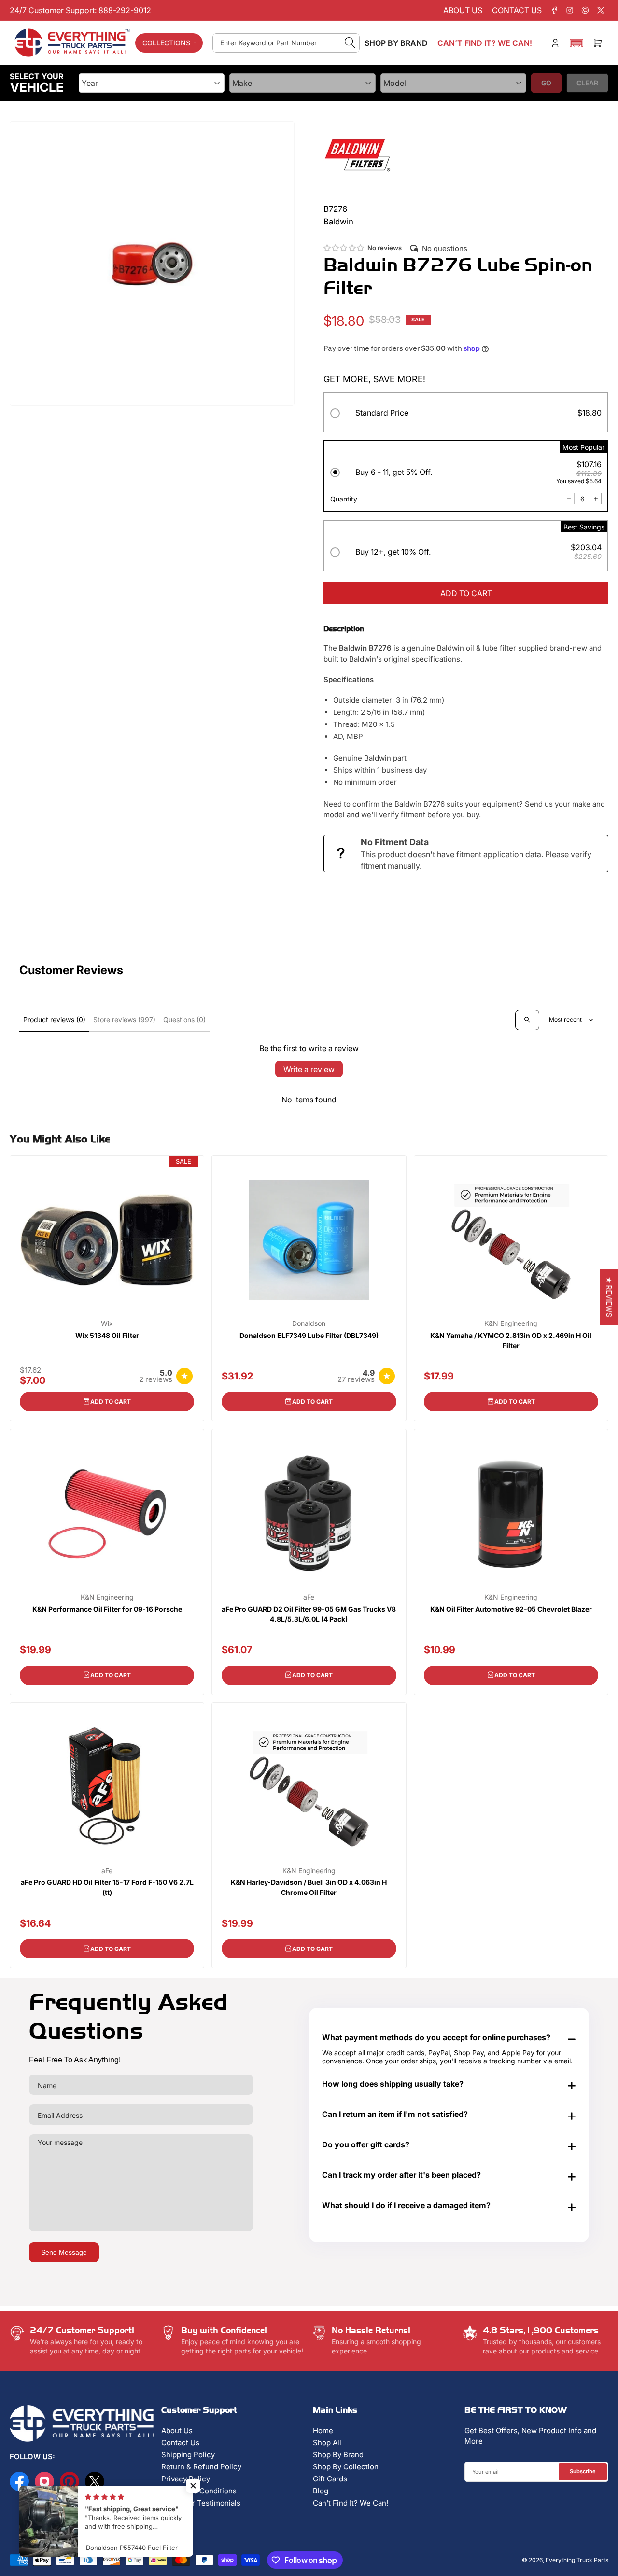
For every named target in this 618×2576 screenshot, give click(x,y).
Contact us (517, 10)
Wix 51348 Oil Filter (107, 1335)
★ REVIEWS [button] (609, 1297)
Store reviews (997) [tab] (124, 1020)
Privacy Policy (186, 2479)
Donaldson (309, 1323)
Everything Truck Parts (577, 2560)
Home (323, 2430)
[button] (576, 43)
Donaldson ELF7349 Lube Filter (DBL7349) (309, 1335)
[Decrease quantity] (569, 499)
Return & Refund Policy (201, 2467)
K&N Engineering (511, 1323)
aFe (309, 1597)
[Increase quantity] (596, 499)
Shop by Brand (396, 43)
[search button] (350, 43)
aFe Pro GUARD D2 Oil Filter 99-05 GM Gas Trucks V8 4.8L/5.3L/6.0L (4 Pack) (309, 1614)
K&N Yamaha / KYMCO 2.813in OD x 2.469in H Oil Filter (511, 1340)
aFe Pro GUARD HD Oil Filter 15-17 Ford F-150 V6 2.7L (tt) (107, 1887)
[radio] (466, 414)
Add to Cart (111, 1401)
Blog (321, 2491)
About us (463, 10)
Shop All (327, 2443)
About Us (177, 2430)
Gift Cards (330, 2479)
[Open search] (527, 1020)
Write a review (309, 1069)
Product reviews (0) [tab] (54, 1020)
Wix (107, 1323)
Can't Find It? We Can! (351, 2503)
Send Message (64, 2252)
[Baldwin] (357, 154)
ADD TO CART (466, 593)
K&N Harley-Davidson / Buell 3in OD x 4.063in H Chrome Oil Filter (309, 1887)
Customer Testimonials (201, 2503)
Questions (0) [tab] (184, 1020)
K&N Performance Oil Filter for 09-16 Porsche (107, 1609)
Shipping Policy (188, 2455)
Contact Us (180, 2443)
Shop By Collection (346, 2467)
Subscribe (583, 2471)
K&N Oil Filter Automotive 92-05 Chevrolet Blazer (511, 1609)
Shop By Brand (338, 2455)
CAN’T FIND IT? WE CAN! (485, 43)
